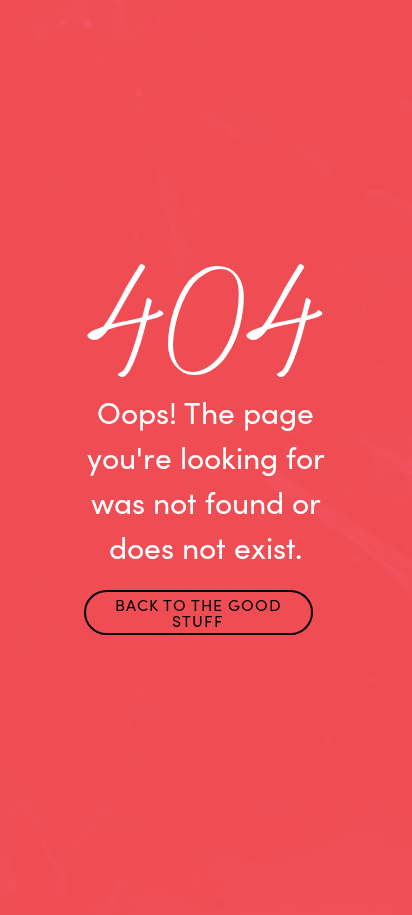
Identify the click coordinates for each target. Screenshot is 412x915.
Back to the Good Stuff (198, 612)
